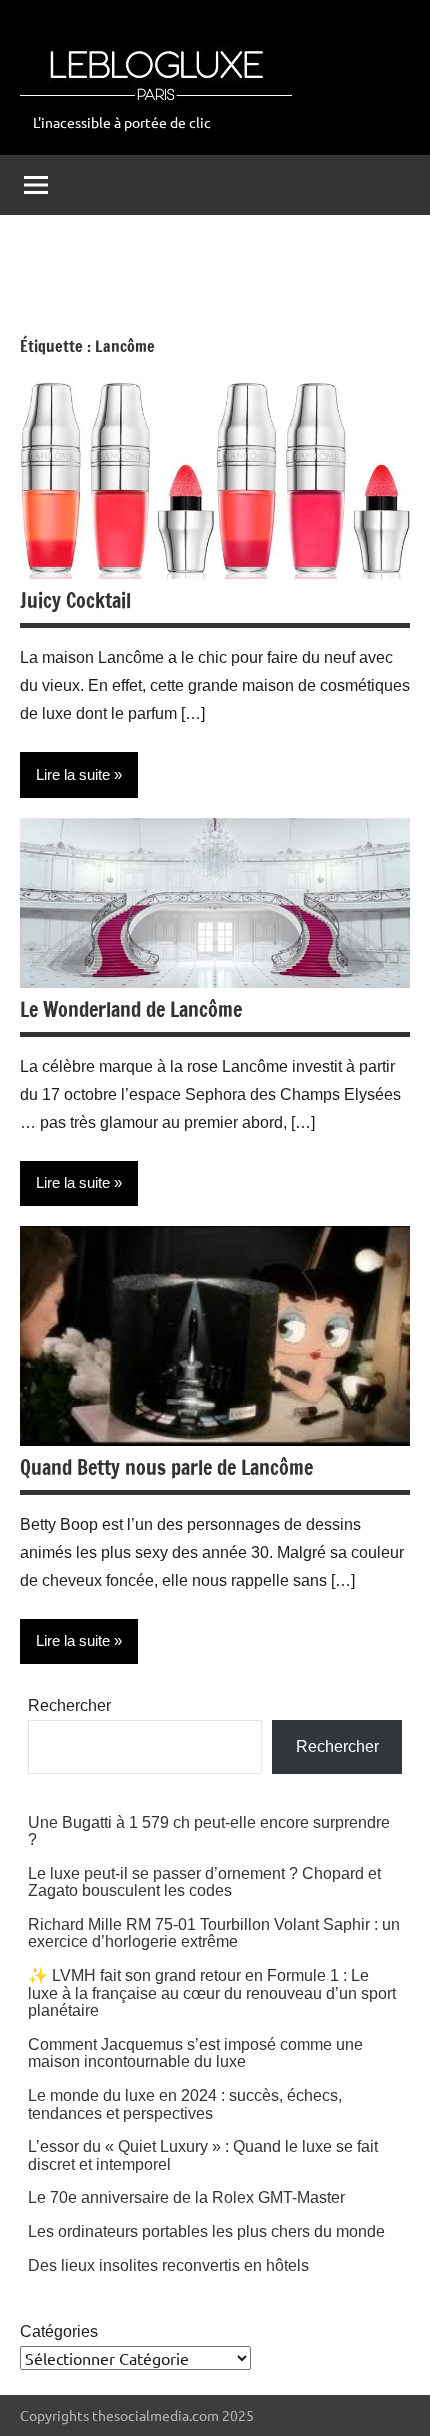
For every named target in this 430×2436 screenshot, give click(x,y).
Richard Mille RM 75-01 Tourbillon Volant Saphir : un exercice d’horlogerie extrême (214, 1933)
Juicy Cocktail (75, 600)
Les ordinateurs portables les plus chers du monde (206, 2231)
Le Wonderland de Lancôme (131, 1009)
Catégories (59, 2331)
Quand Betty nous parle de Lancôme (166, 1467)
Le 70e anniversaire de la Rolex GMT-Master (186, 2197)
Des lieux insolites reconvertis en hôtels (168, 2265)
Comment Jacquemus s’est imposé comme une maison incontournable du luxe (195, 2053)
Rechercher (69, 1705)
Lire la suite (73, 774)
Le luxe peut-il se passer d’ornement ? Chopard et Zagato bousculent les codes (204, 1882)
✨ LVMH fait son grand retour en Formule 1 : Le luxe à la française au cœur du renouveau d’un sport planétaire (212, 1993)
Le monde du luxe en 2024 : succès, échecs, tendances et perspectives (185, 2104)
